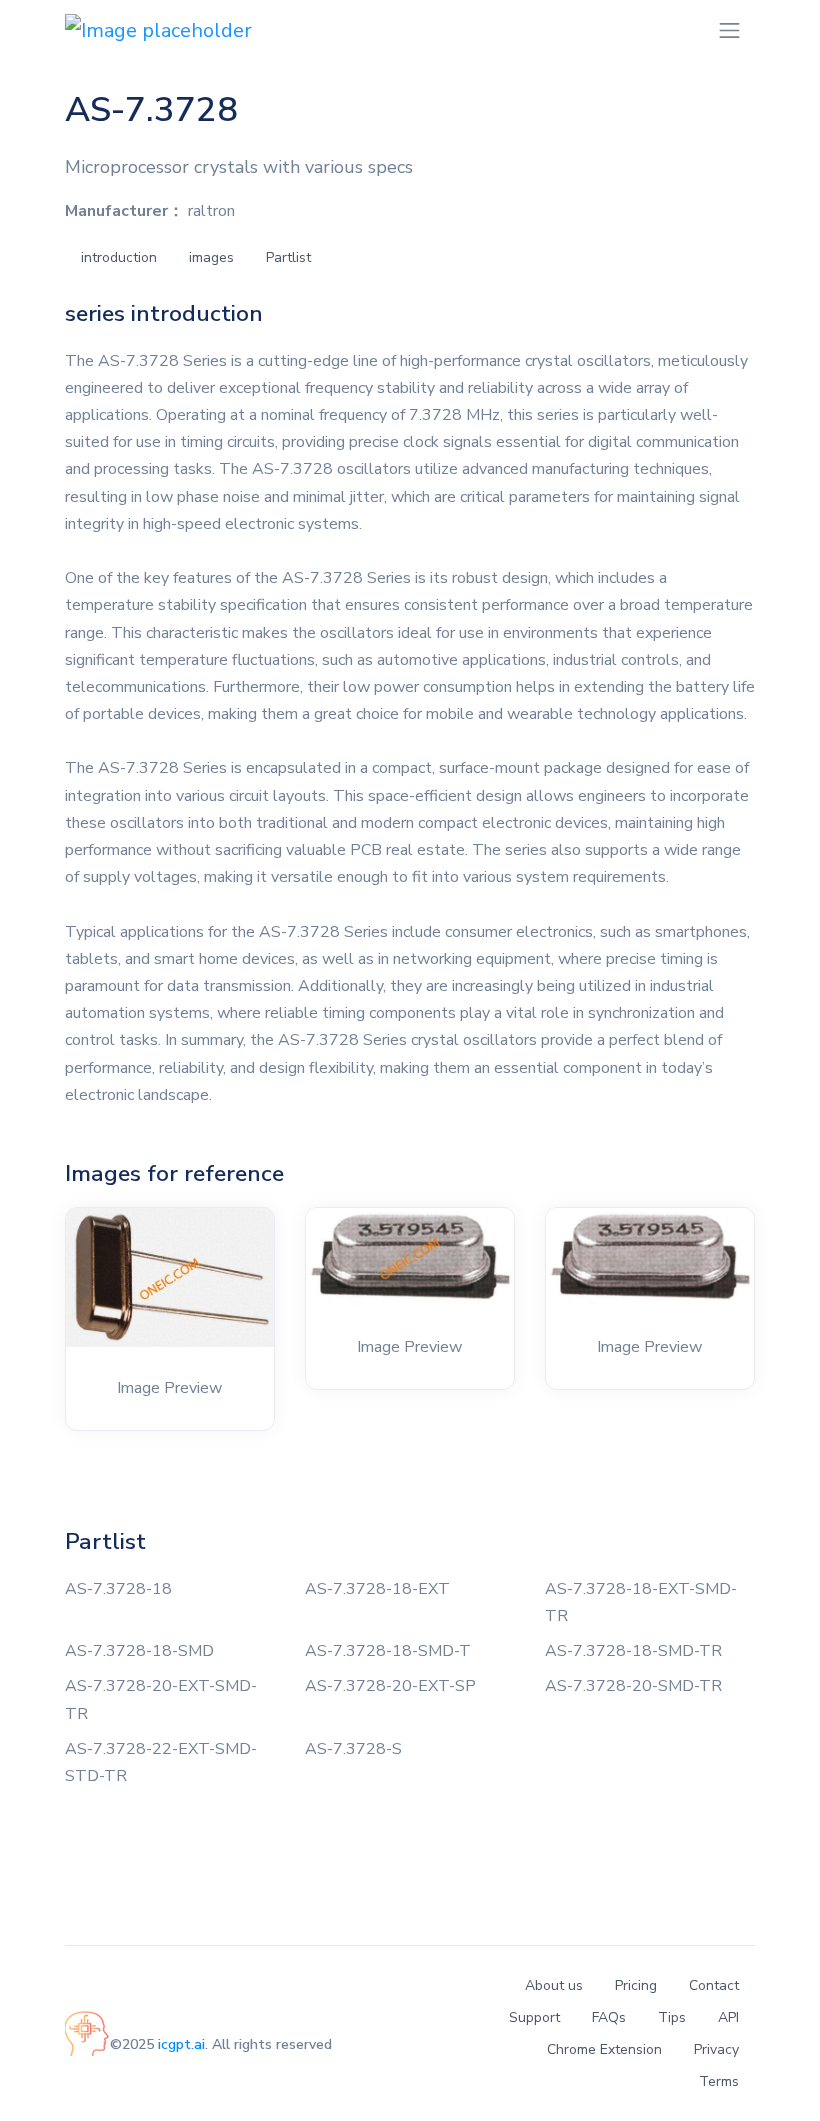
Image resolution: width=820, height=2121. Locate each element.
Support (534, 2017)
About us (554, 1985)
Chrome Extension (604, 2049)
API (728, 2017)
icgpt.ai (181, 2044)
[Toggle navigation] (729, 30)
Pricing (636, 1985)
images (211, 257)
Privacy (716, 2049)
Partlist (288, 257)
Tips (672, 2017)
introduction (119, 257)
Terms (719, 2081)
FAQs (609, 2017)
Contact (714, 1985)
